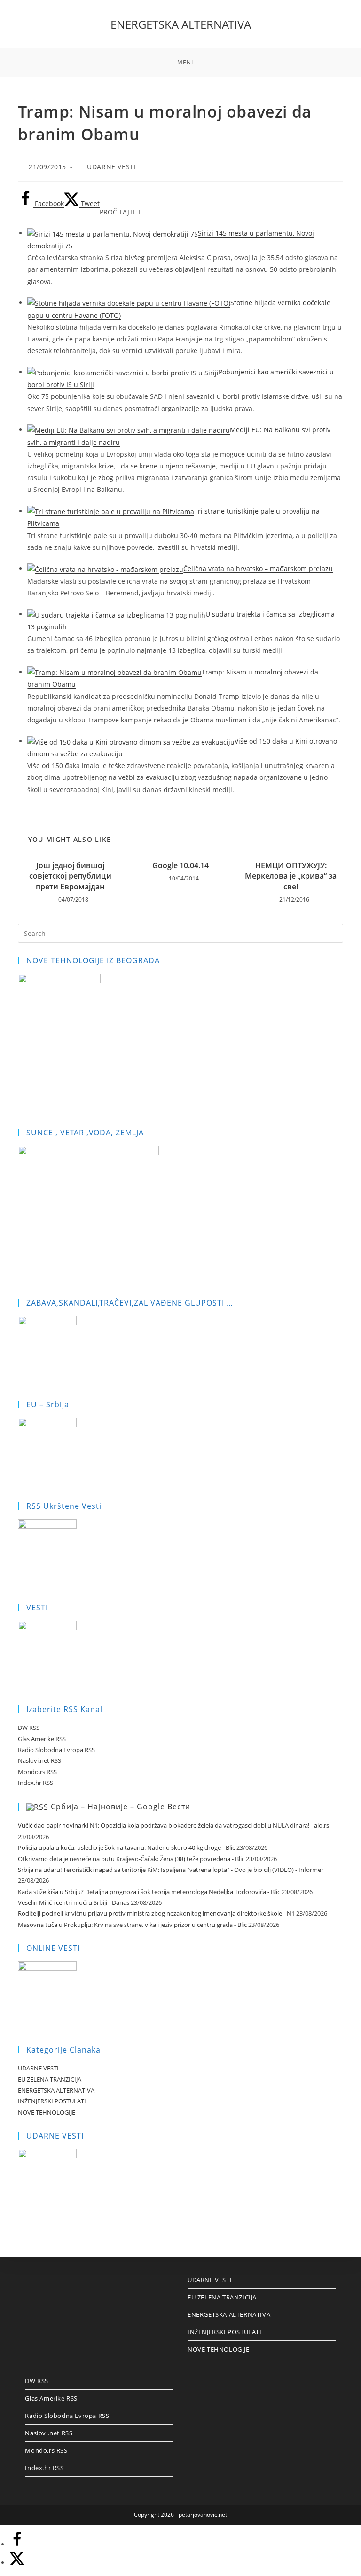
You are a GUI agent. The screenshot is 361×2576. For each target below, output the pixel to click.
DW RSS (29, 1728)
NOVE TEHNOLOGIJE (47, 2112)
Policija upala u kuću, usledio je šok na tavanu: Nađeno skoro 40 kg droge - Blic (126, 1847)
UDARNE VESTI (111, 167)
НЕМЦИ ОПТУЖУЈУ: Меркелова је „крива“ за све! (291, 876)
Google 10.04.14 (180, 865)
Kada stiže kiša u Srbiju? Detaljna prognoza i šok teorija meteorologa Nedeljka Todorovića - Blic (149, 1892)
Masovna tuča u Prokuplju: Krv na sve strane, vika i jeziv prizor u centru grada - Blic (132, 1925)
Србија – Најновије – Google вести (121, 1807)
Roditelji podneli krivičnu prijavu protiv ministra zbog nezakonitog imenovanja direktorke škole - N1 (156, 1913)
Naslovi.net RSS (39, 1760)
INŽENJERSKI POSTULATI (52, 2101)
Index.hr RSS (35, 1783)
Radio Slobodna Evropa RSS (56, 1750)
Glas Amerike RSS (42, 1739)
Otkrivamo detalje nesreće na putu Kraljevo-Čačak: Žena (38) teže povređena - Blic (131, 1859)
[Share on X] (17, 2563)
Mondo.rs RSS (37, 1772)
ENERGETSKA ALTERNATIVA (181, 24)
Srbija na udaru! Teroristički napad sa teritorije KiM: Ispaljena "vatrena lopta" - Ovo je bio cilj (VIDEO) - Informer (171, 1870)
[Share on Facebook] (17, 2544)
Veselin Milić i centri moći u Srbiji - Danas (74, 1902)
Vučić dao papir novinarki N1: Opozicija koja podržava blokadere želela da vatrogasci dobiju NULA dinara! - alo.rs (173, 1825)
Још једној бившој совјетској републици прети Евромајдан (70, 876)
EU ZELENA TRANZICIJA (50, 2079)
